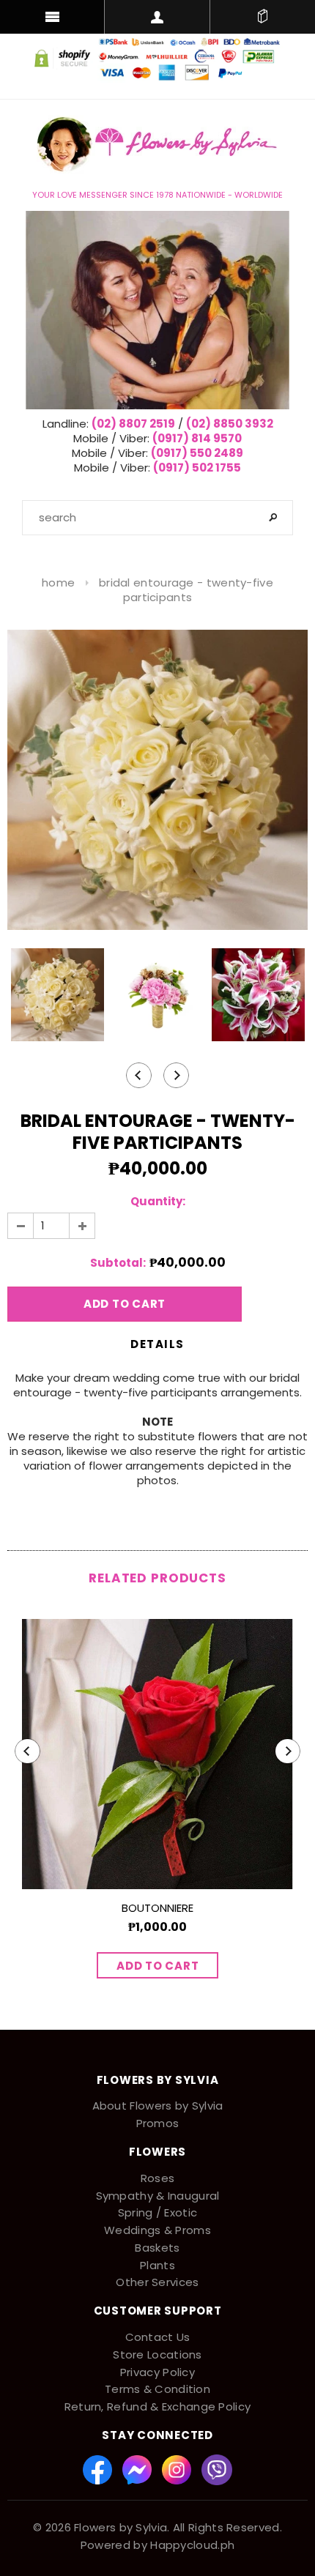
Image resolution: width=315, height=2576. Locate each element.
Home (58, 582)
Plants (157, 2265)
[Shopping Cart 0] (263, 17)
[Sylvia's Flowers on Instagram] (178, 2469)
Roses (158, 2178)
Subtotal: (118, 1263)
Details (157, 1344)
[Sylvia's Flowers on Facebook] (99, 2469)
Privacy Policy (157, 2372)
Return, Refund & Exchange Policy (158, 2406)
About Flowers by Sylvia (158, 2106)
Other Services (157, 2282)
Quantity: (158, 1202)
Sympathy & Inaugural (158, 2196)
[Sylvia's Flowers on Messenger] (138, 2469)
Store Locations (157, 2354)
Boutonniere (157, 1908)
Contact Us (158, 2337)
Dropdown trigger (157, 17)
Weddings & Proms (157, 2230)
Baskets (157, 2248)
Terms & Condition (157, 2389)
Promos (158, 2123)
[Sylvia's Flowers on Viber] (217, 2469)
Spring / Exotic (158, 2212)
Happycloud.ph (192, 2545)
